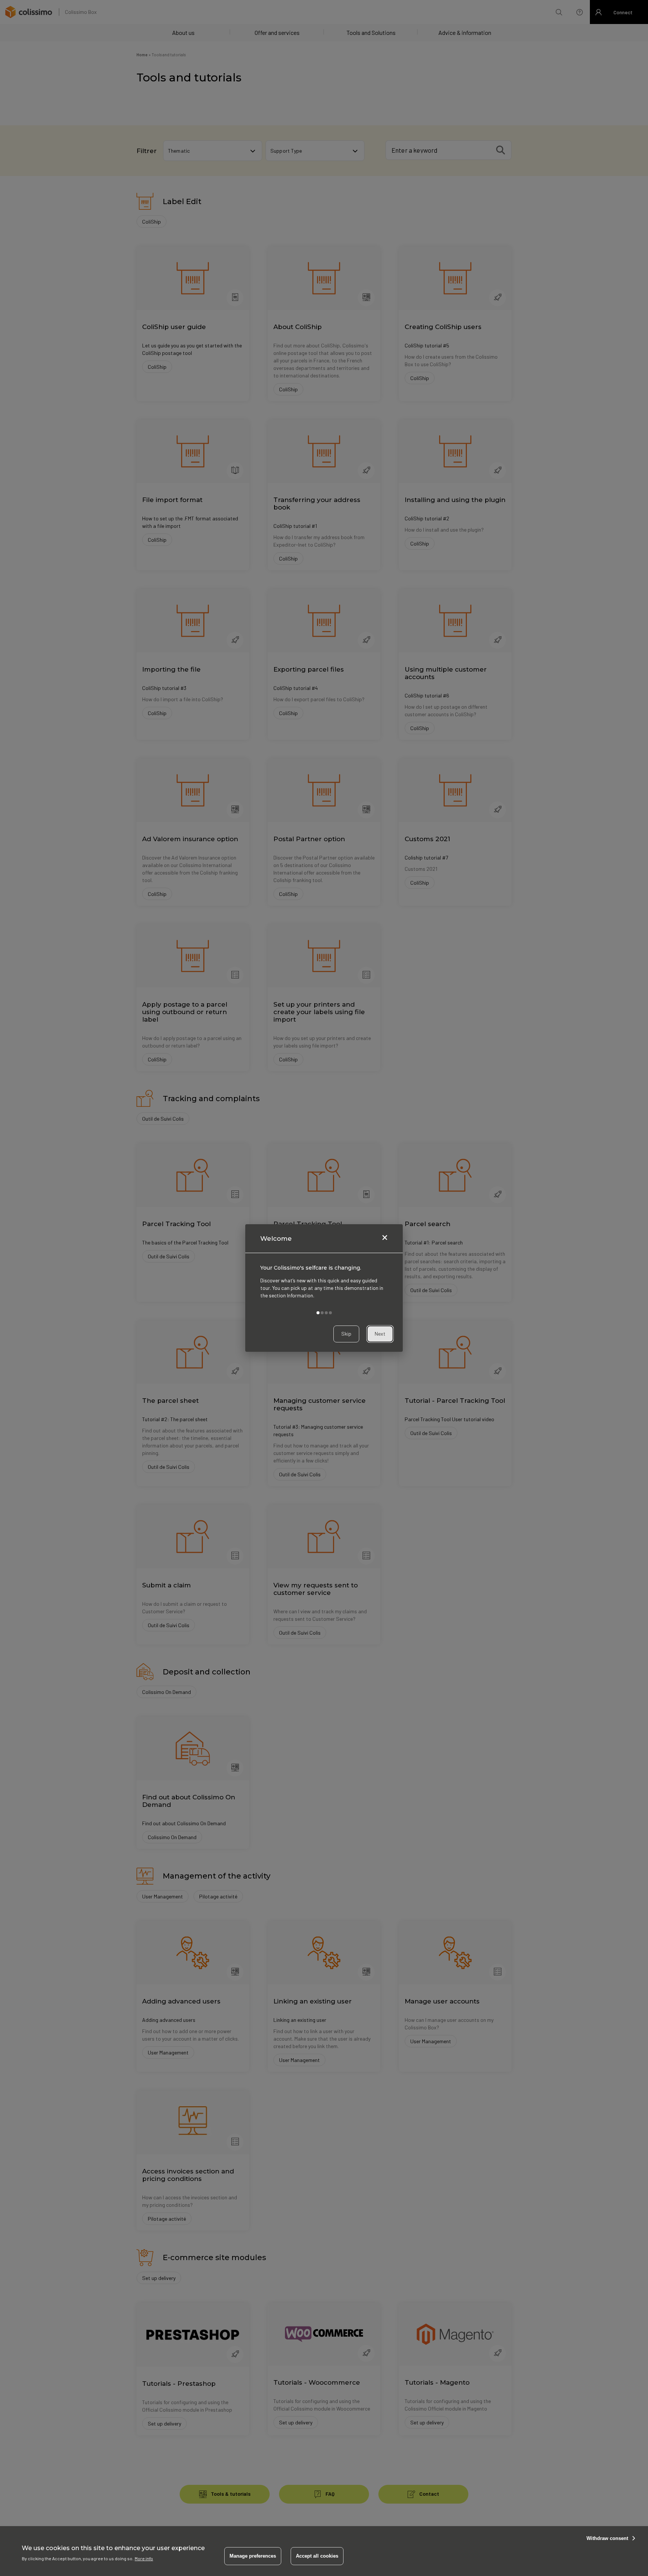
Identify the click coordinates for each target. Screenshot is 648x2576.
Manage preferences (253, 2556)
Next (380, 1334)
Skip (346, 1334)
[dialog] (324, 1288)
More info (144, 2558)
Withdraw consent (607, 2538)
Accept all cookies (317, 2556)
